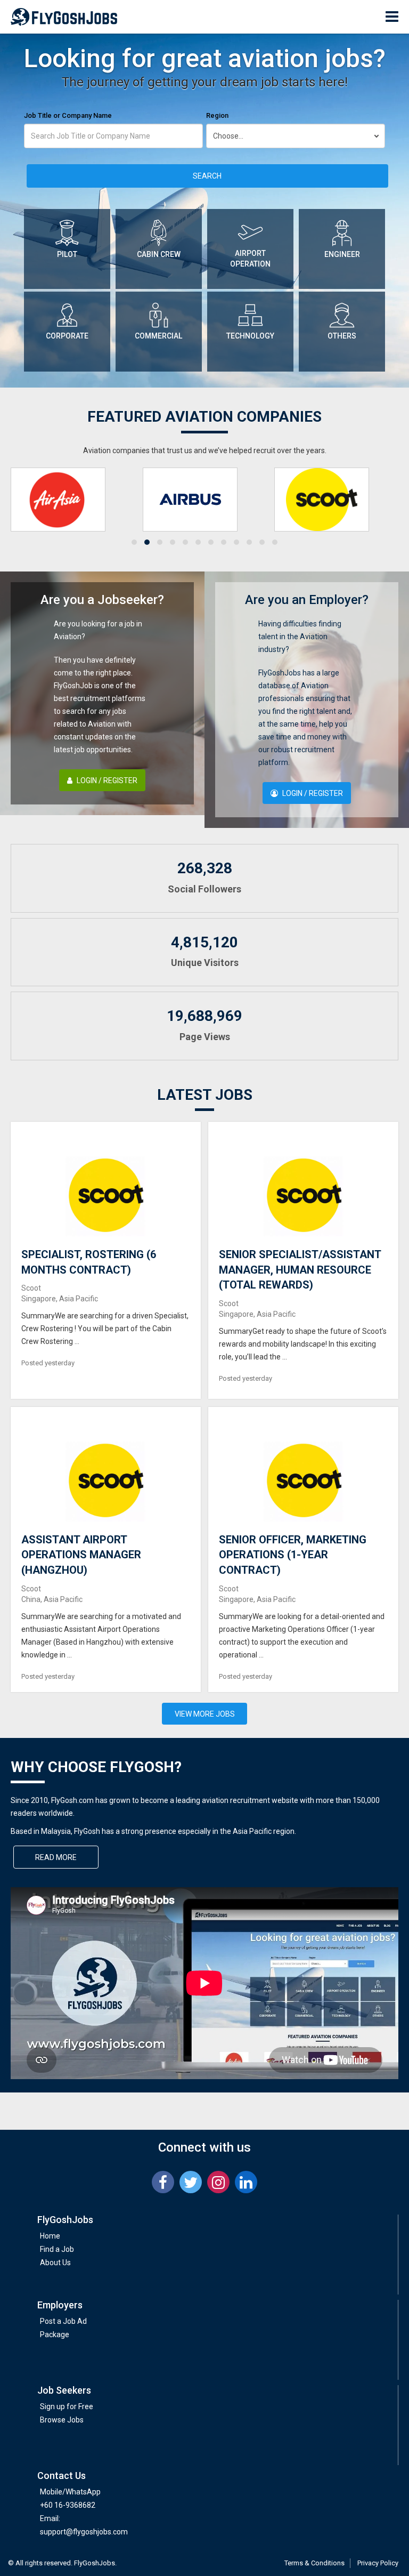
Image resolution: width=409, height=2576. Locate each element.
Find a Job (57, 2249)
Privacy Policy (378, 2563)
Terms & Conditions (314, 2563)
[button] (134, 542)
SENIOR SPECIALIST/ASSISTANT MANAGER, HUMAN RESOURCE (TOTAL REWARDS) (300, 1270)
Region (217, 115)
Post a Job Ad (63, 2321)
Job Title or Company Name (68, 115)
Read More (56, 1857)
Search (207, 176)
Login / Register (106, 780)
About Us (55, 2263)
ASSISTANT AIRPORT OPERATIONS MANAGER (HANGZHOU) (81, 1555)
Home (50, 2236)
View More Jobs (205, 1714)
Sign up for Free (67, 2406)
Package (55, 2334)
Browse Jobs (62, 2420)
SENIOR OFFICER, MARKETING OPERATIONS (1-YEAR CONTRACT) (293, 1555)
